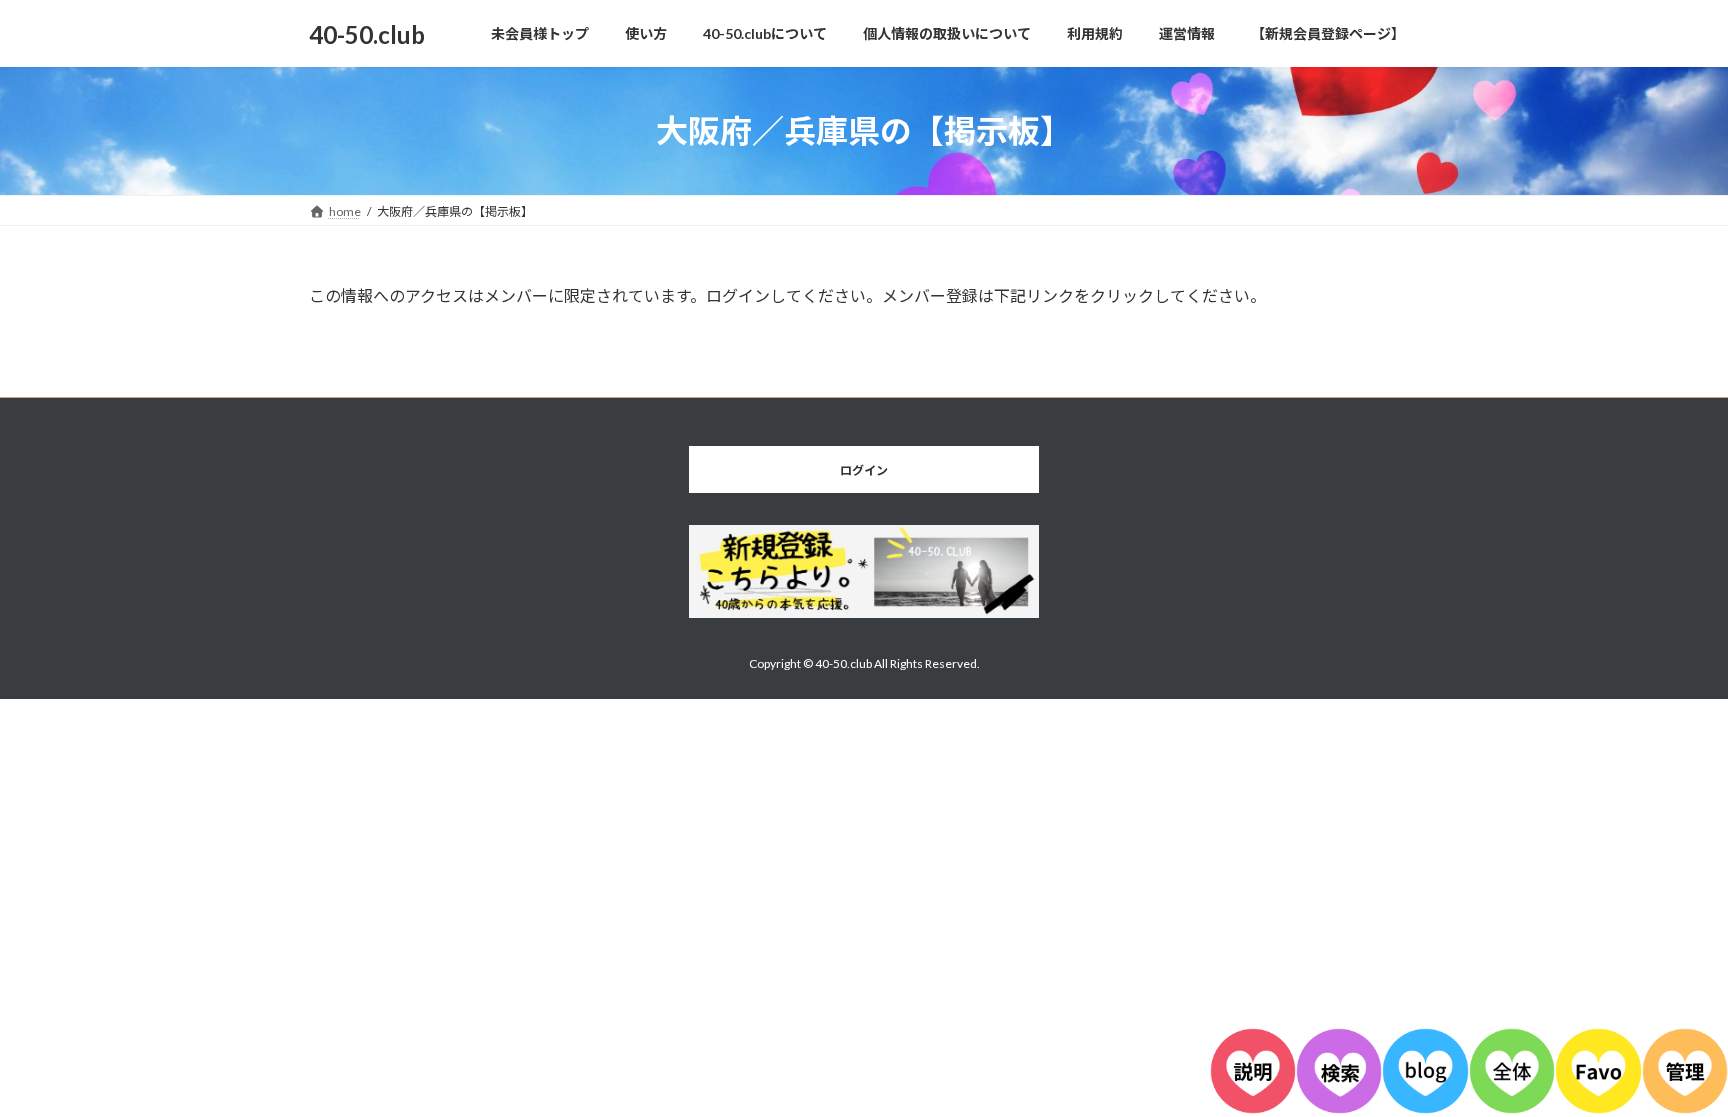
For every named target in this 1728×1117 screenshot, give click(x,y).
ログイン (864, 470)
